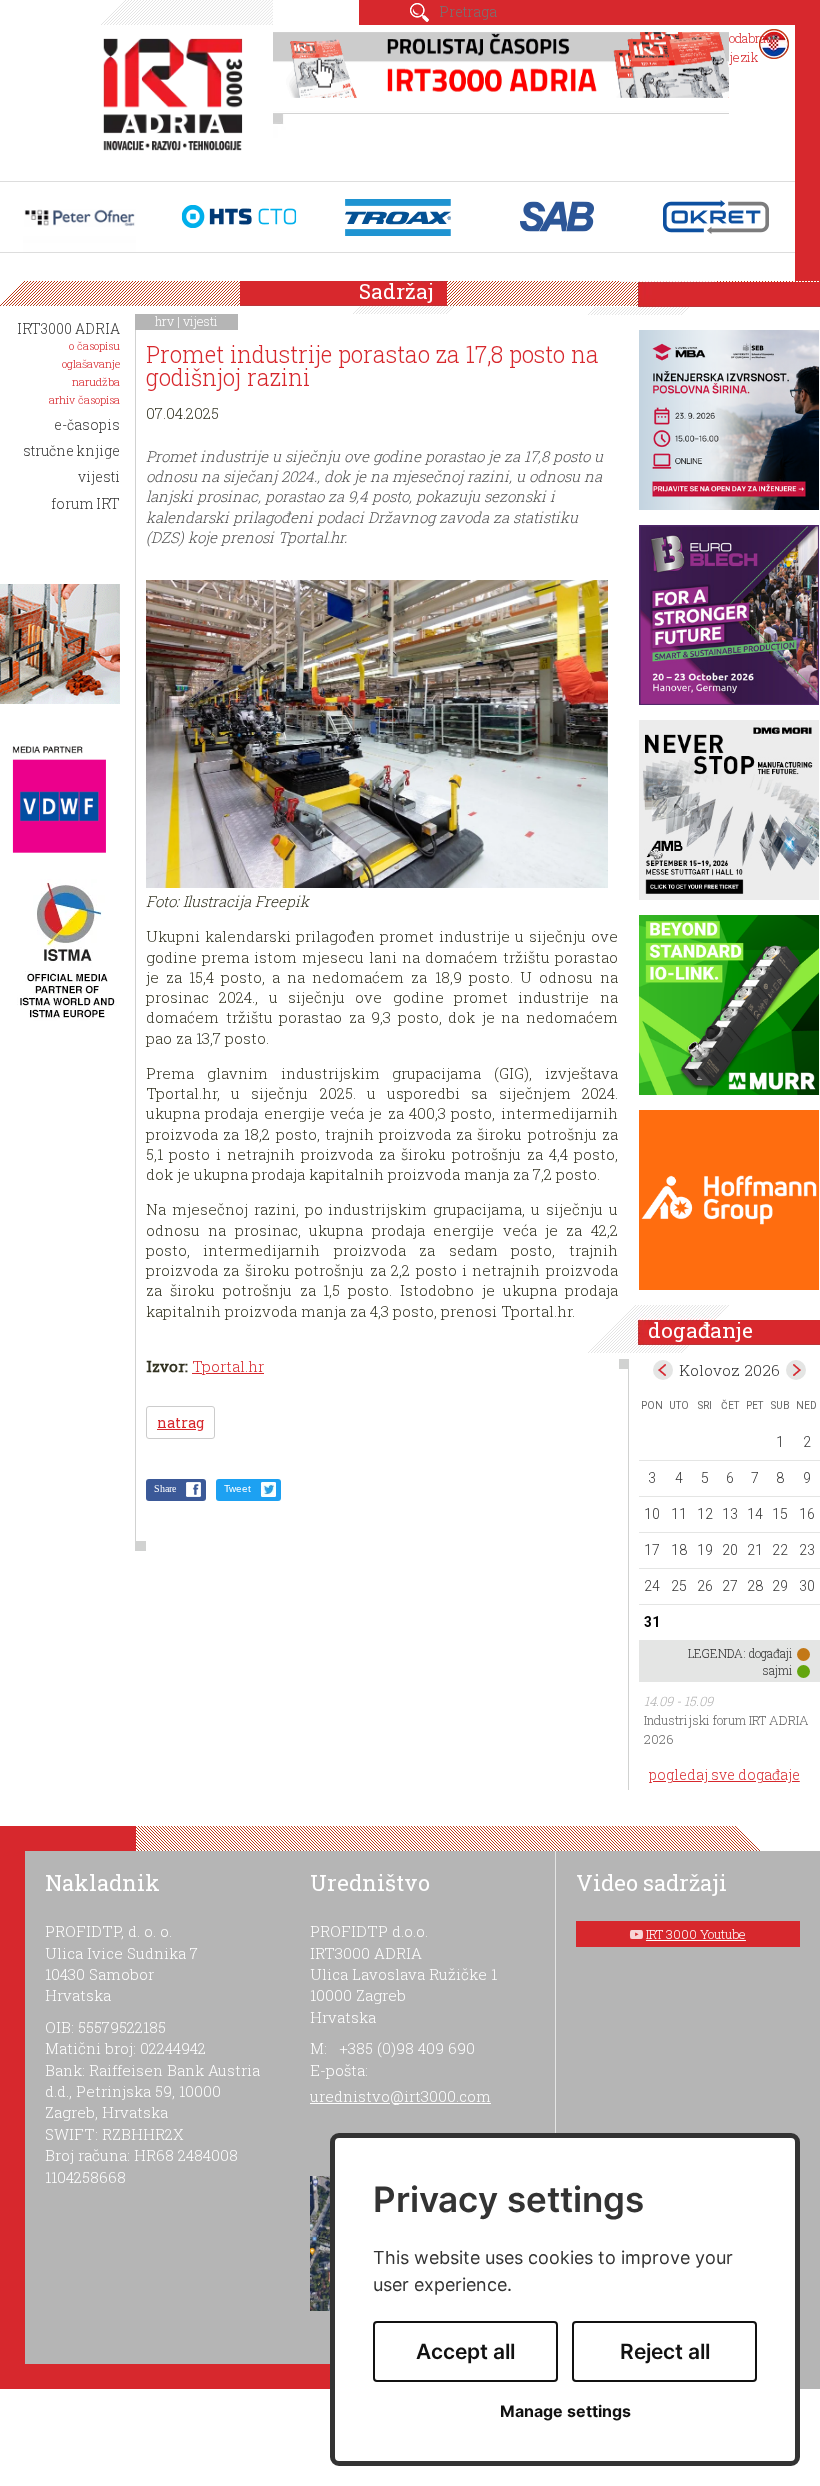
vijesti (200, 321)
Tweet (237, 1488)
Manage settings (565, 2411)
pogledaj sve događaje (724, 1774)
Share (165, 1488)
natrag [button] (180, 1422)
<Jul (663, 1370)
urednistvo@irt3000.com (400, 2096)
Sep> (796, 1370)
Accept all (465, 2351)
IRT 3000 (177, 98)
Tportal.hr (228, 1366)
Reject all (665, 2351)
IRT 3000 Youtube (696, 1934)
